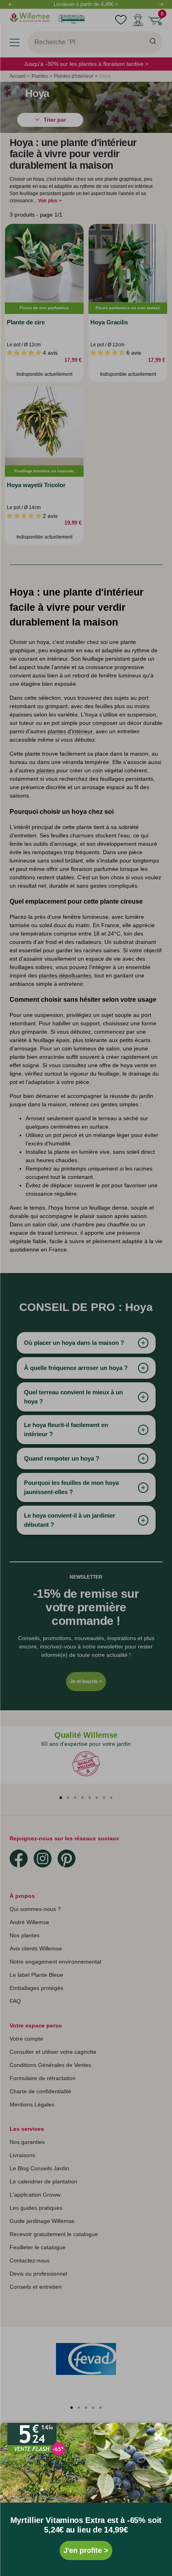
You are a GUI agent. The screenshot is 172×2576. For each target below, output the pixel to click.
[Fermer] (158, 2436)
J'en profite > (86, 2550)
